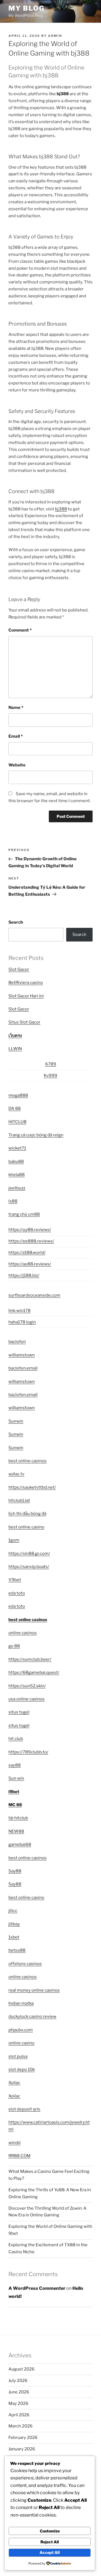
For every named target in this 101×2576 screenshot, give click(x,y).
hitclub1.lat (19, 1500)
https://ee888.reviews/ (31, 1241)
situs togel (19, 1712)
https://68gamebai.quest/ (34, 1672)
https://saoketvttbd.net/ (32, 1487)
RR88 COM (19, 2156)
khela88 (17, 1175)
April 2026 (19, 2415)
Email (16, 736)
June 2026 (19, 2392)
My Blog (26, 8)
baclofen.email (23, 1368)
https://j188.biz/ (24, 1275)
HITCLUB (17, 1122)
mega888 (18, 1095)
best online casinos (27, 1461)
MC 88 (15, 1805)
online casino (21, 2043)
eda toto (17, 1593)
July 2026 (18, 2381)
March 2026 (20, 2426)
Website (17, 765)
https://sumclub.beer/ (30, 1659)
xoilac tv (16, 1474)
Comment (20, 630)
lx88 (13, 1201)
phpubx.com (21, 2030)
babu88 (16, 1162)
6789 (51, 1064)
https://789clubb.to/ (28, 1752)
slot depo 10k (22, 2070)
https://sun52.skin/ (27, 1686)
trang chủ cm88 (24, 1214)
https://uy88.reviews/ (30, 1230)
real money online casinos (34, 1990)
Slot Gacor (19, 969)
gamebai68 (20, 1844)
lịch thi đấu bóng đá (27, 1514)
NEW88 (16, 1831)
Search (16, 922)
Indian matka (21, 2003)
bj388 (61, 509)
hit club (16, 1739)
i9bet (14, 1792)
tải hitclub (18, 1818)
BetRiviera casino (26, 983)
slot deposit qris (24, 2109)
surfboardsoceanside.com (34, 1295)
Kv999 (50, 1076)
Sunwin (16, 1421)
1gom (14, 1540)
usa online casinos (27, 1699)
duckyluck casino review (32, 2016)
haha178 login (22, 1322)
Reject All (50, 2542)
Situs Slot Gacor (24, 1022)
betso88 (17, 1950)
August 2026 (21, 2369)
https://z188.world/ (27, 1253)
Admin (55, 36)
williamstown (22, 1355)
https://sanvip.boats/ (29, 1567)
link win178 (19, 1311)
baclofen (17, 1342)
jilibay (14, 1924)
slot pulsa (18, 2056)
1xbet (14, 1937)
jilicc (13, 1911)
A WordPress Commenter (37, 2288)
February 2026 (23, 2438)
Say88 (15, 1871)
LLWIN (15, 1049)
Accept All (50, 2552)
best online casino (26, 1527)
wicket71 (17, 1148)
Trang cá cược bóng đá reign (36, 1135)
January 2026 (22, 2449)
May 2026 (18, 2403)
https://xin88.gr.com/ (29, 1554)
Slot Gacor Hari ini (26, 996)
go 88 (14, 1646)
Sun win (16, 1778)
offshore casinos (25, 1964)
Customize (50, 2531)
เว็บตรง (15, 1036)
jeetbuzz (17, 1188)
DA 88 (15, 1108)
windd (14, 2143)
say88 (15, 1765)
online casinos (23, 1633)
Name (16, 708)
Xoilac (14, 2083)
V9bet (15, 1580)
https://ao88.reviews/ (30, 1264)
